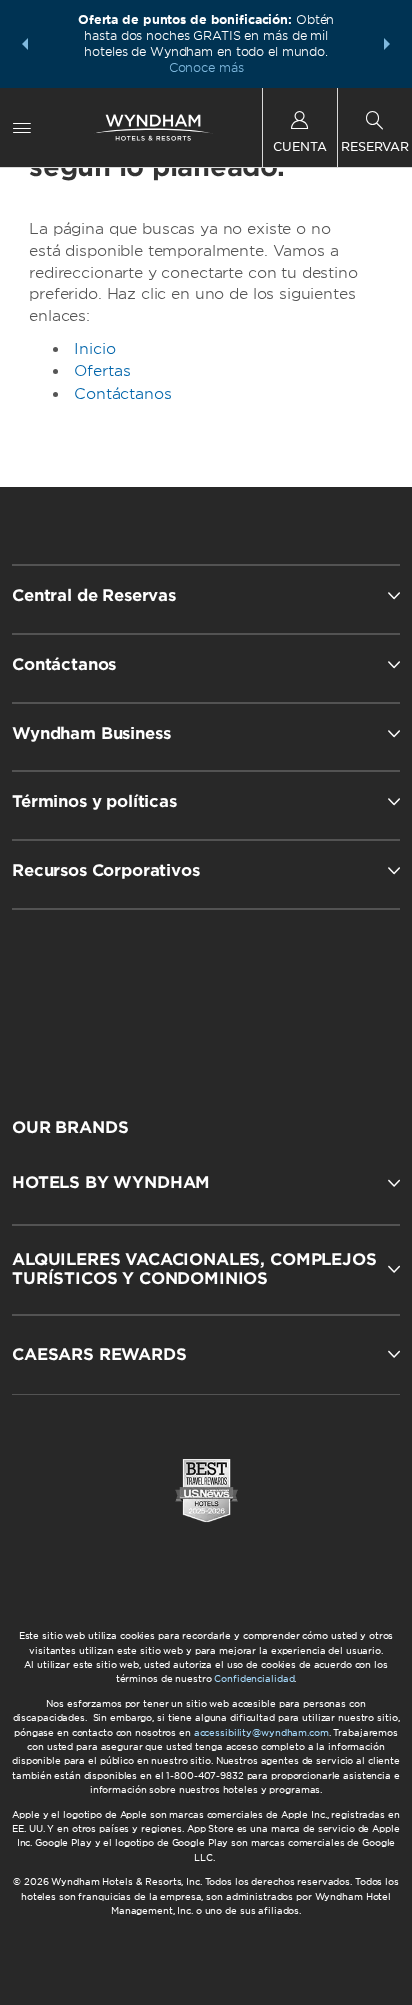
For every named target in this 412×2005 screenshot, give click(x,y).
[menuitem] (22, 127)
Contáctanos (122, 394)
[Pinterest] (304, 996)
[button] (25, 44)
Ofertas (102, 371)
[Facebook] (112, 996)
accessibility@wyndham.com (261, 1732)
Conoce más (206, 67)
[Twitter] (208, 996)
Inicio (95, 349)
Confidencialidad (254, 1678)
